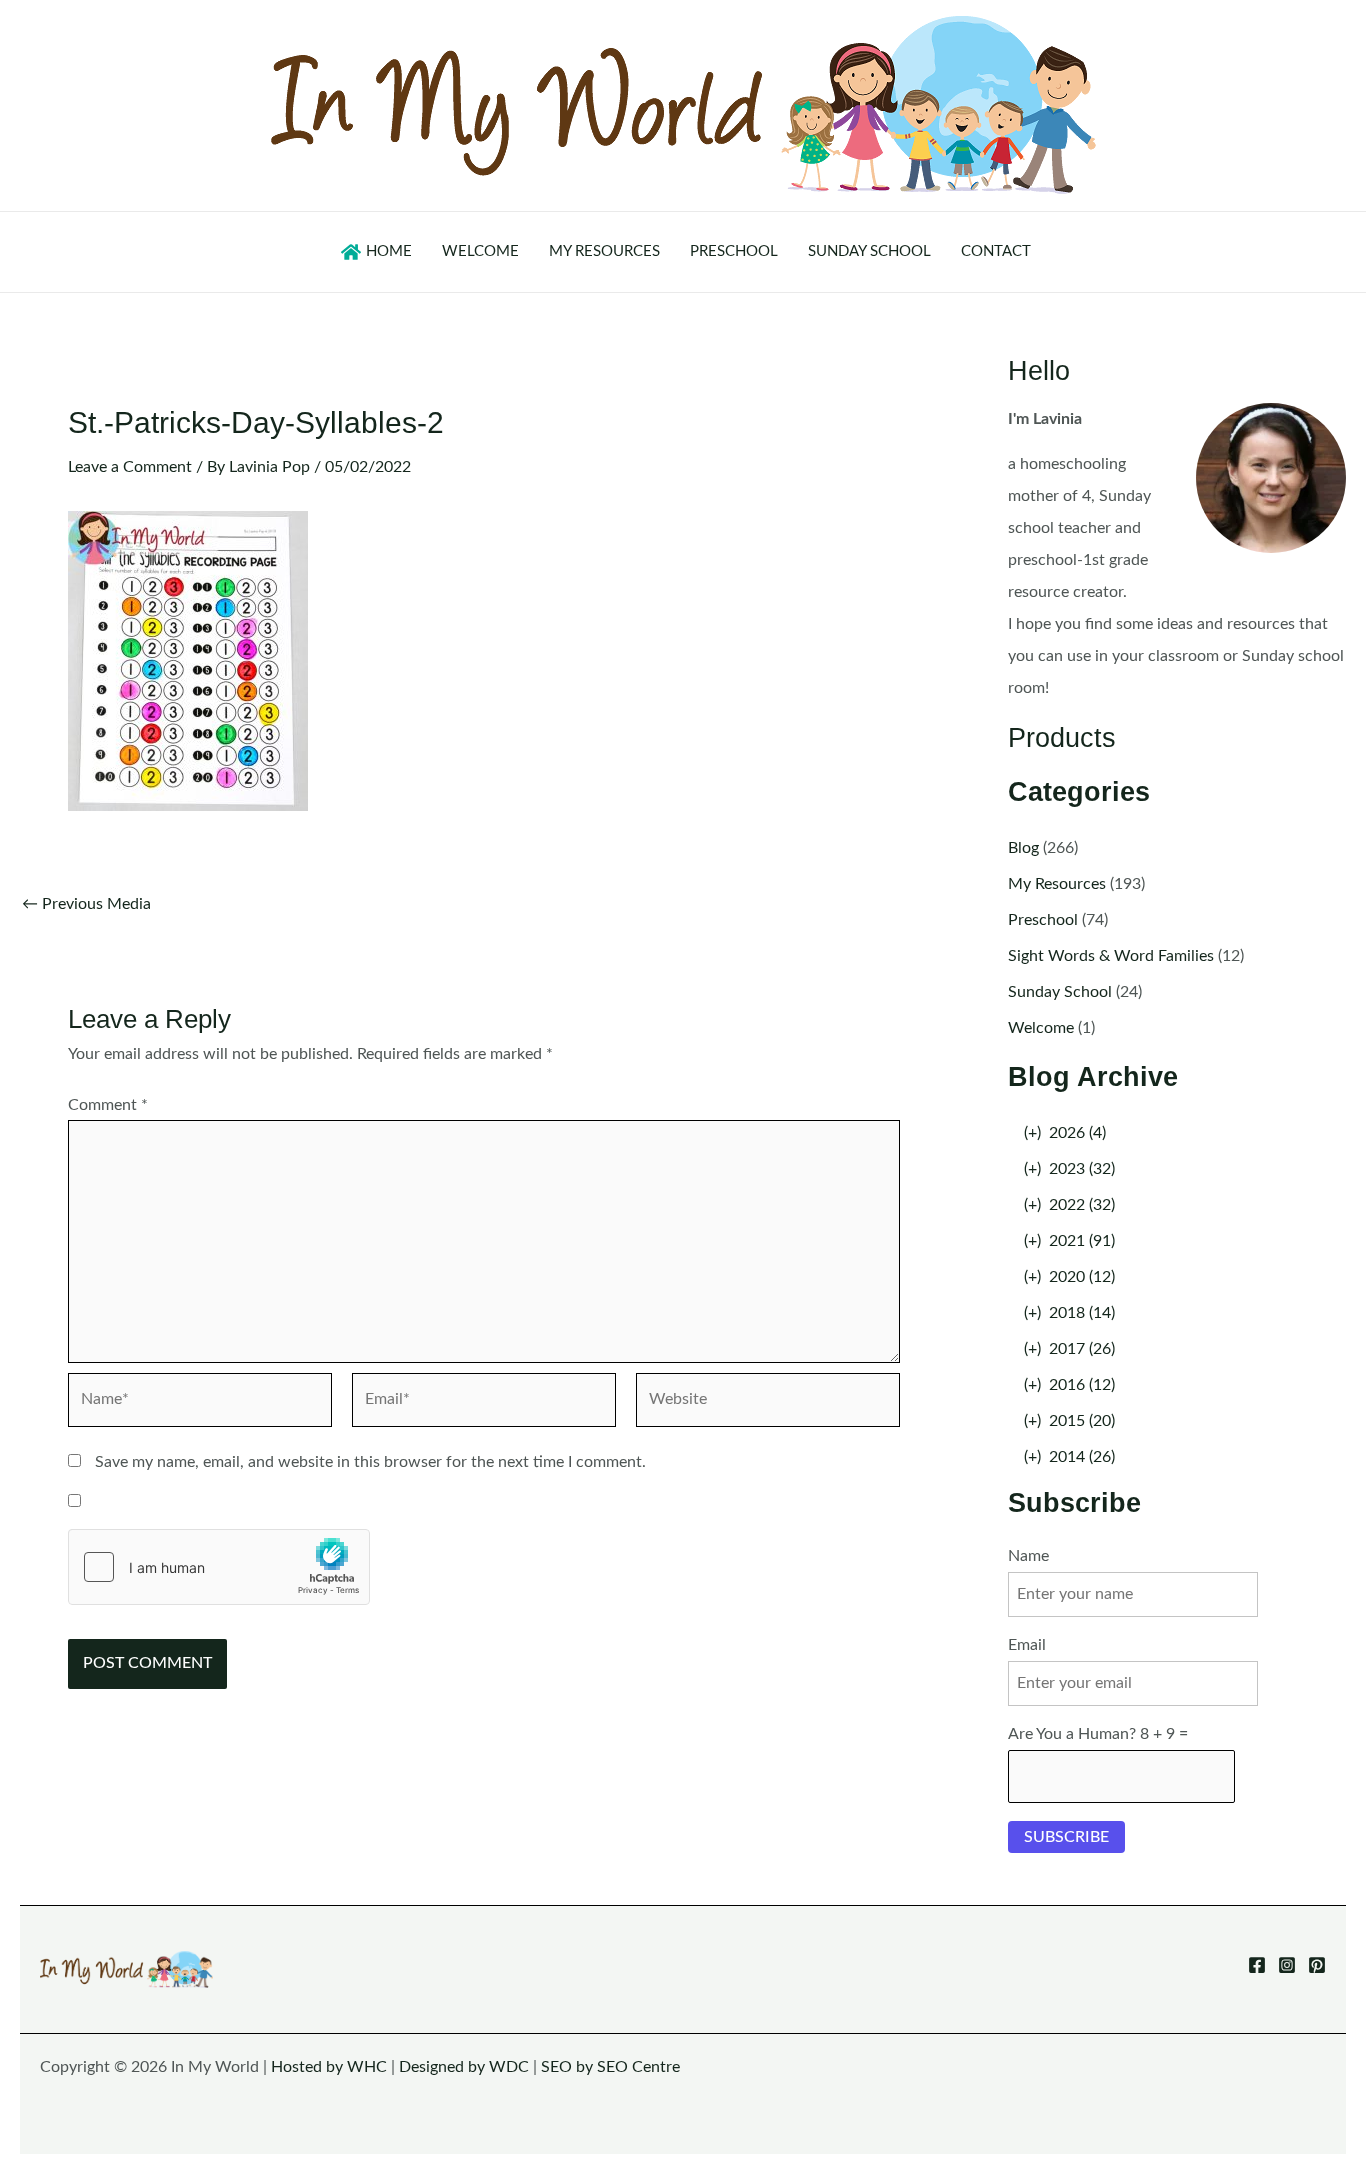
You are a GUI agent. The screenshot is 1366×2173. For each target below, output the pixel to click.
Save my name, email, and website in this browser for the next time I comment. (370, 1462)
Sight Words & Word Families (1111, 956)
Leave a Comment (130, 467)
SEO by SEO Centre (610, 2067)
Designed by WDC (464, 2067)
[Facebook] (1257, 1965)
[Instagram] (1287, 1965)
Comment (108, 1105)
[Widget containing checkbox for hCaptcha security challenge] (219, 1567)
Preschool (1043, 920)
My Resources (1057, 884)
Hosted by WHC (329, 2067)
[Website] (768, 1404)
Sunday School (1060, 992)
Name (1028, 1556)
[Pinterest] (1317, 1965)
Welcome (1041, 1028)
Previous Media (86, 904)
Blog (1023, 848)
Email (1027, 1645)
